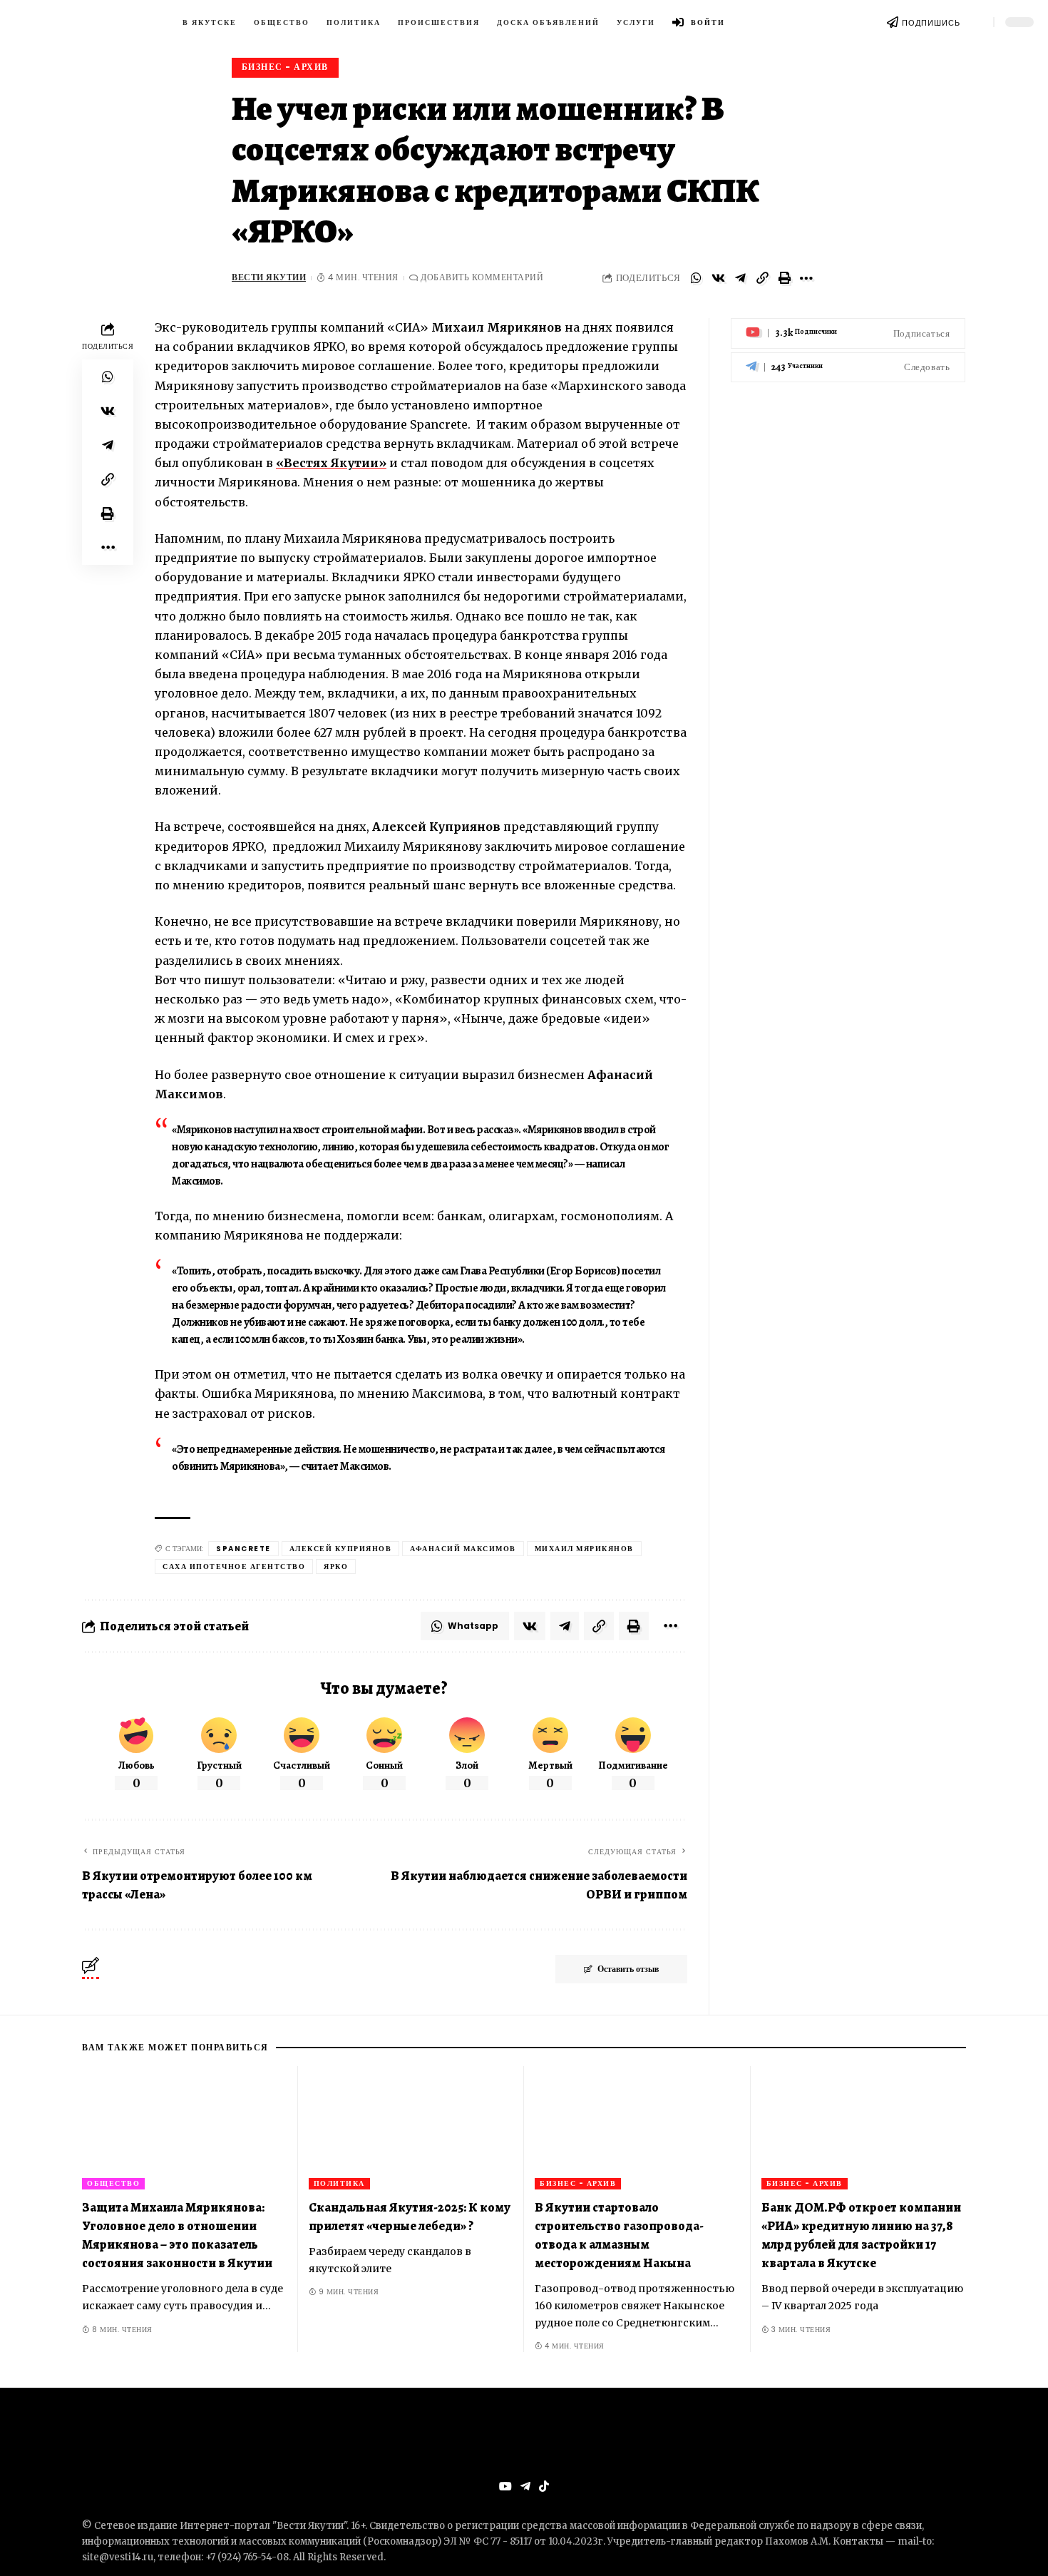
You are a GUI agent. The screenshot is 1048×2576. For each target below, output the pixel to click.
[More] (806, 278)
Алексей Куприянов (341, 1549)
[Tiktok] (544, 2486)
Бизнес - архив (285, 67)
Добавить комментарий (482, 277)
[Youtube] (848, 333)
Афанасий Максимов (463, 1549)
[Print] (784, 278)
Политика (339, 2183)
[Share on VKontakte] (718, 278)
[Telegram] (848, 367)
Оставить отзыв (628, 1969)
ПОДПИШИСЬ (931, 23)
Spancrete (243, 1549)
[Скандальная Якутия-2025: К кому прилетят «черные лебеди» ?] (411, 2128)
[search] (977, 22)
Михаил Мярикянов (584, 1549)
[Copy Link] (762, 278)
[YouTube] (505, 2486)
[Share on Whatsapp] (696, 278)
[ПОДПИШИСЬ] (893, 22)
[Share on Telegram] (740, 278)
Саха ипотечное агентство (234, 1566)
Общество (113, 2183)
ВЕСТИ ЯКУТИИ (269, 277)
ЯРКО (336, 1566)
